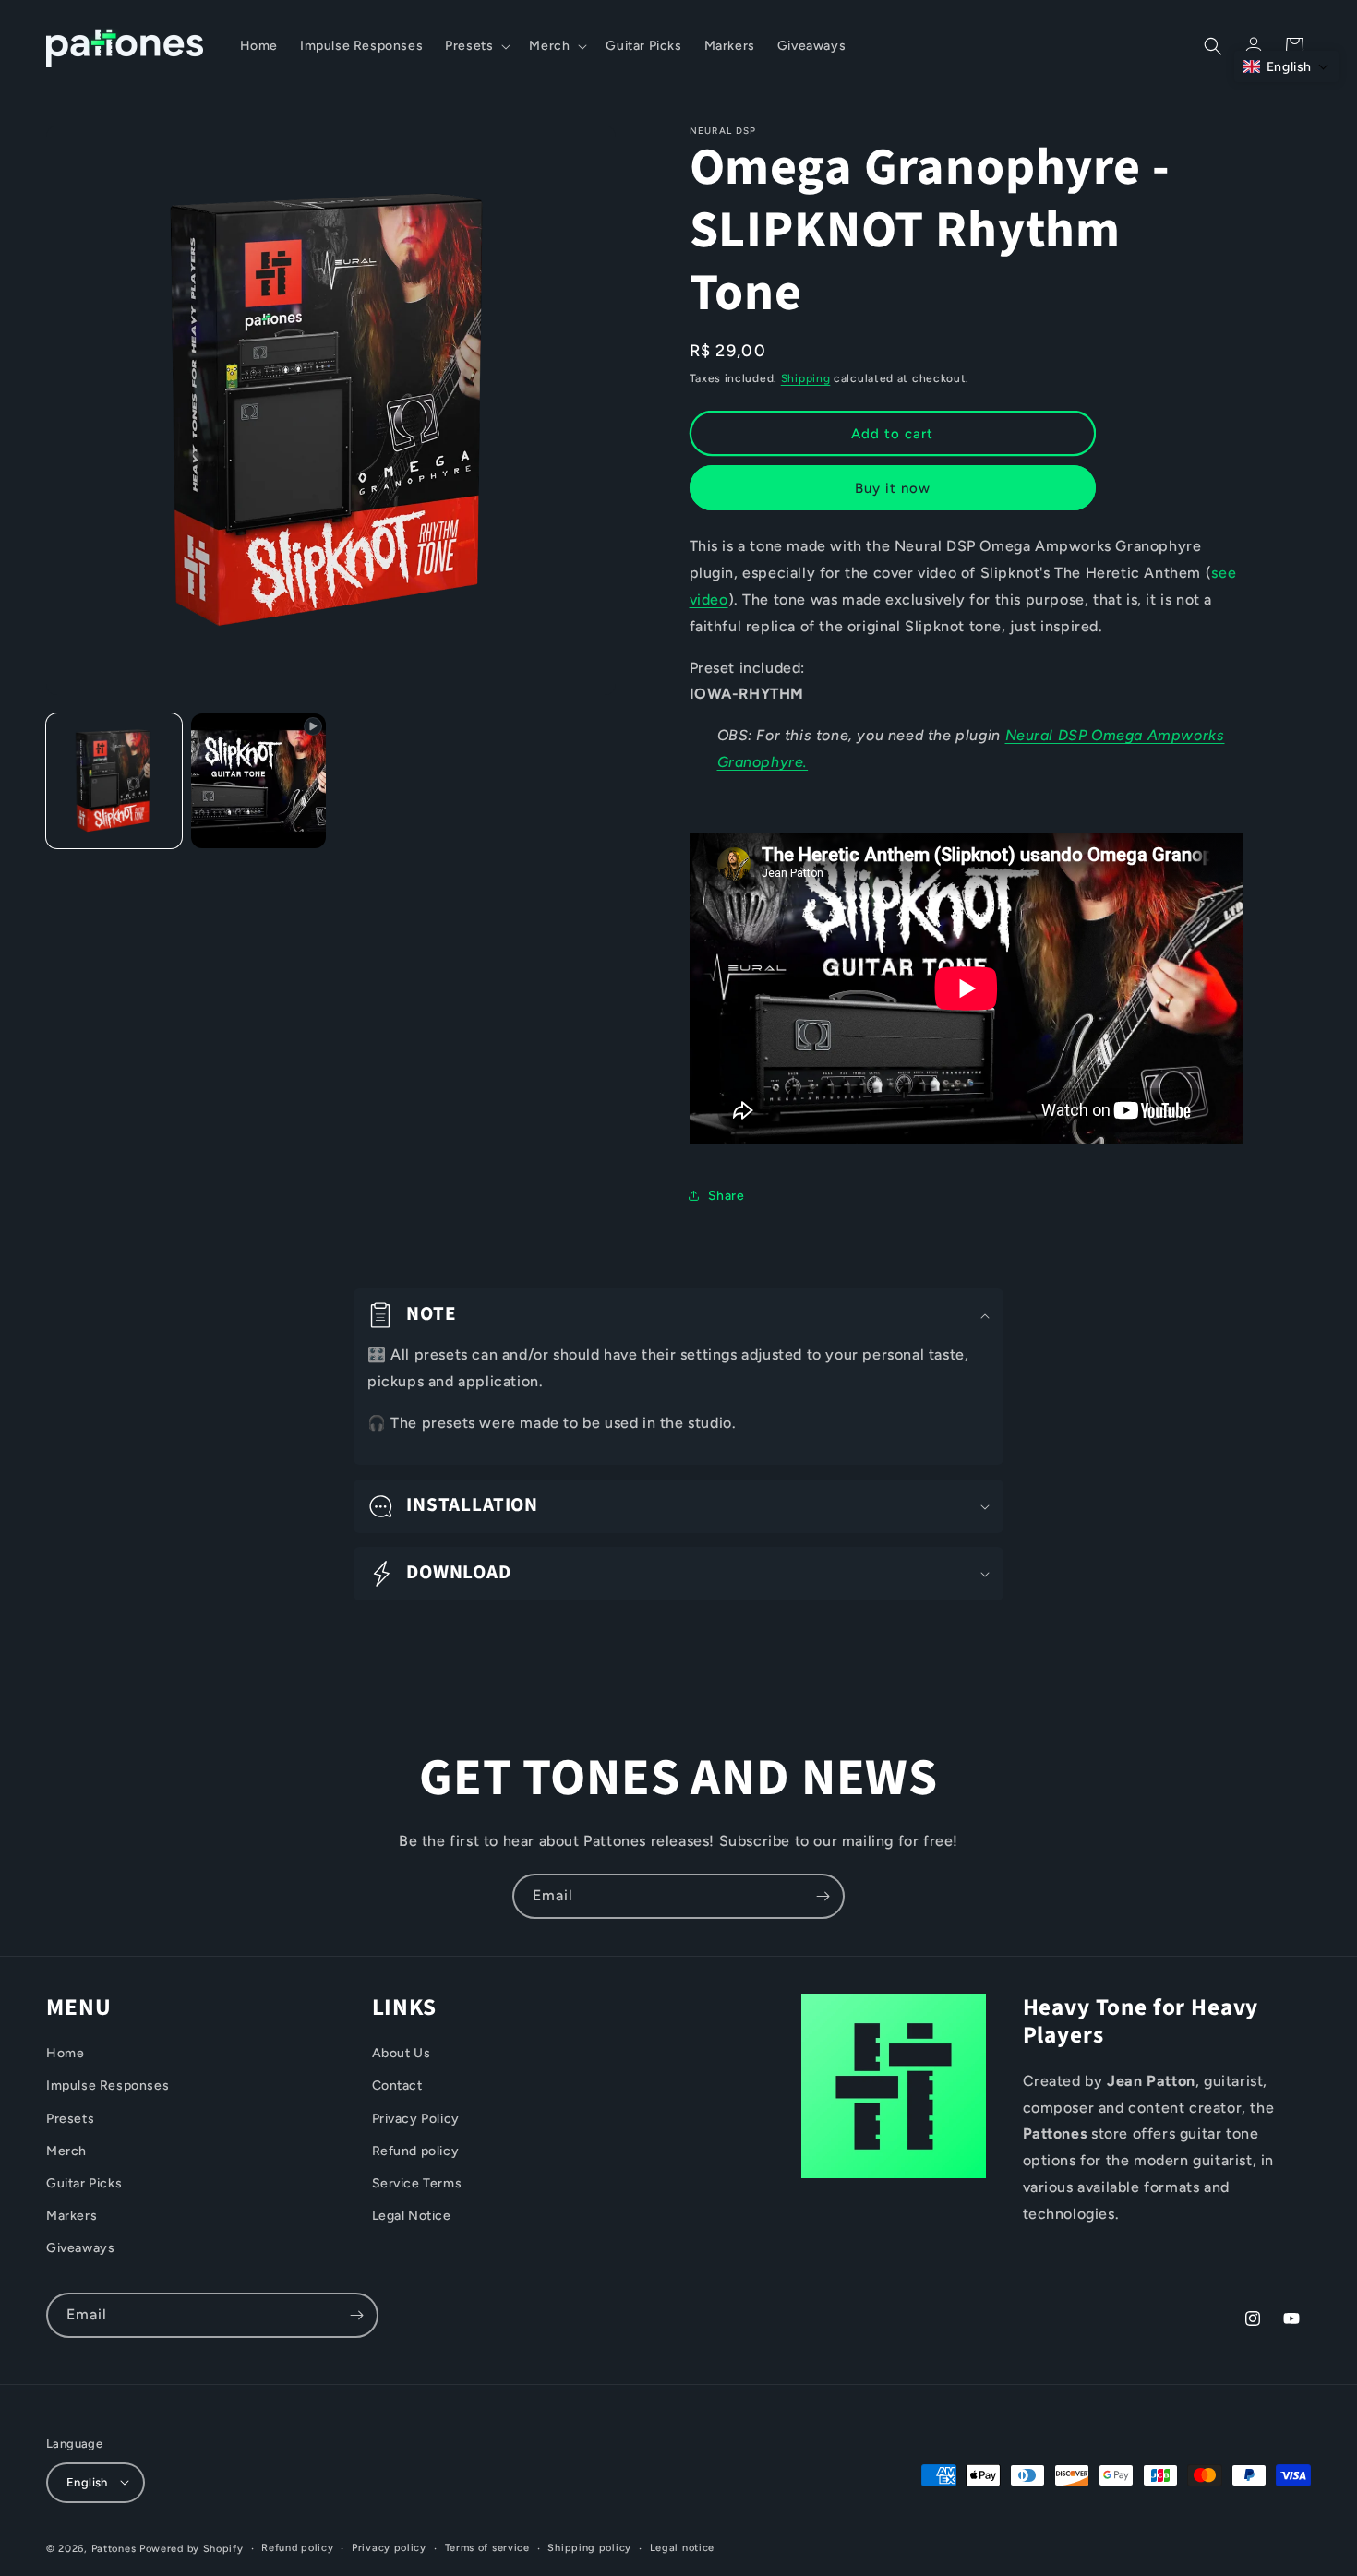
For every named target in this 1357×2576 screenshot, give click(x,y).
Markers (72, 2216)
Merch (66, 2151)
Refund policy (416, 2151)
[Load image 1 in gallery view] (114, 781)
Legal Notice (412, 2216)
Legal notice (682, 2547)
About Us (402, 2054)
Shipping (806, 378)
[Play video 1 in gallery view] (259, 781)
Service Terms (417, 2183)
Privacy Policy (416, 2119)
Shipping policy (589, 2547)
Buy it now (893, 488)
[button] (476, 46)
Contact (397, 2086)
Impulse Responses (108, 2086)
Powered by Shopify (192, 2548)
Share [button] (727, 1196)
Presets (70, 2119)
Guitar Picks (84, 2183)
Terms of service (487, 2547)
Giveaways (80, 2249)
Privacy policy (389, 2547)
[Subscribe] (823, 1896)
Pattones (114, 2548)
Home (65, 2054)
